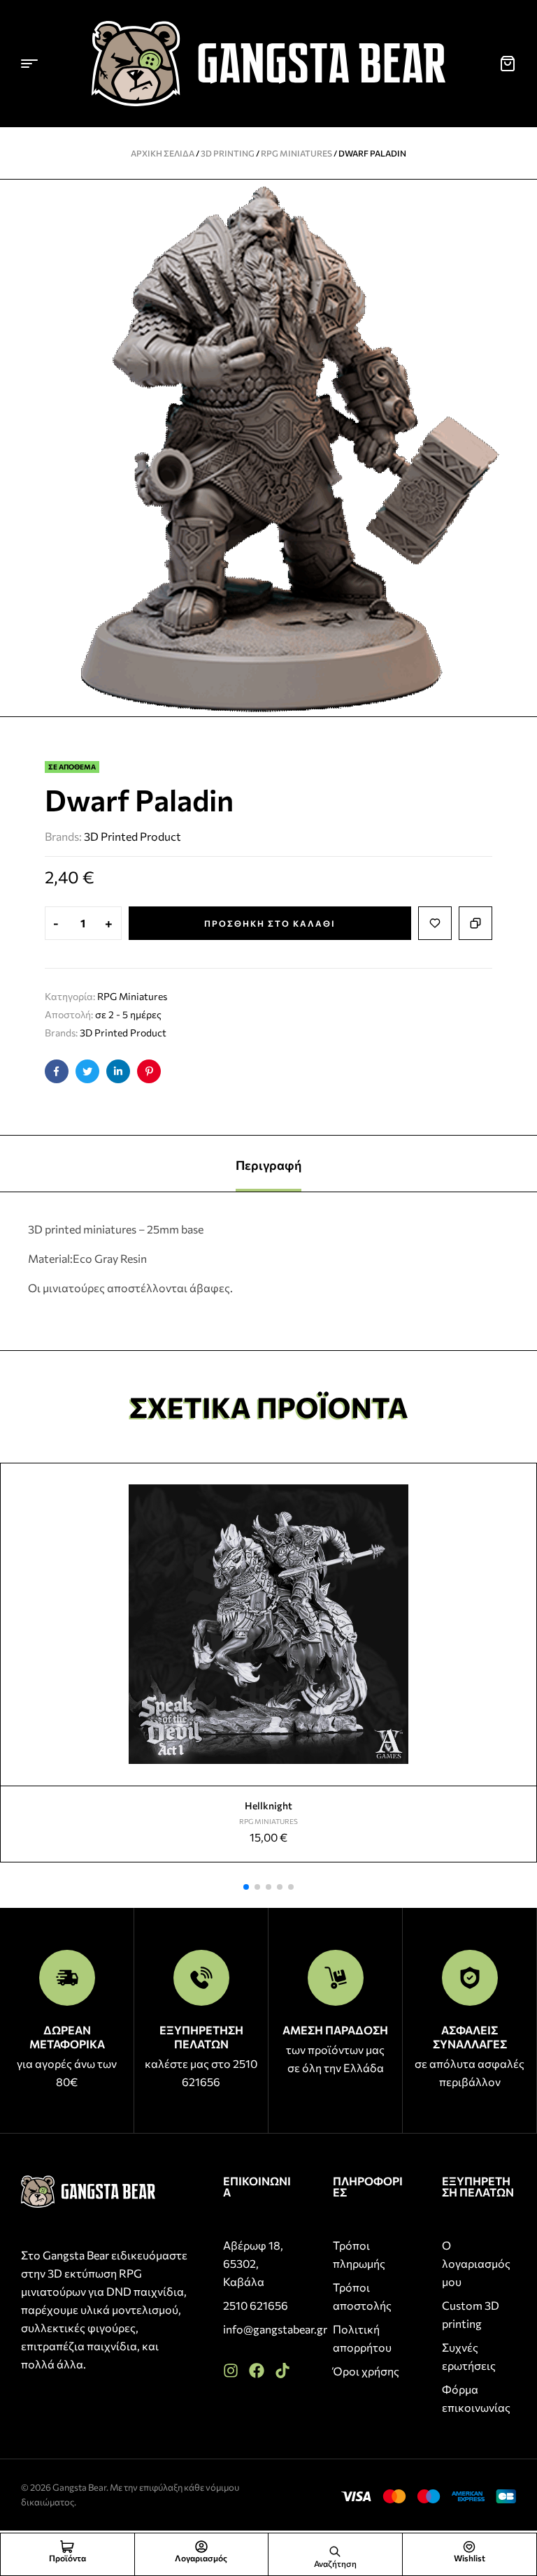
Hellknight (268, 1806)
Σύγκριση (475, 923)
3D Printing (228, 153)
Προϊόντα (67, 2558)
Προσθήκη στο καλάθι (270, 923)
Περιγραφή (268, 1165)
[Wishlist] (469, 2547)
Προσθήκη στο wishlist (435, 923)
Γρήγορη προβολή (520, 1512)
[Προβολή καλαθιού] (508, 64)
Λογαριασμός (201, 2558)
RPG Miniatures (296, 153)
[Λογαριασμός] (201, 2547)
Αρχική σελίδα (163, 153)
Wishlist (470, 2558)
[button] (246, 1887)
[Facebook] (257, 2371)
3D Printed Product (133, 836)
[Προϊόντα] (67, 2547)
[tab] (268, 1164)
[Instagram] (231, 2371)
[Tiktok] (282, 2371)
